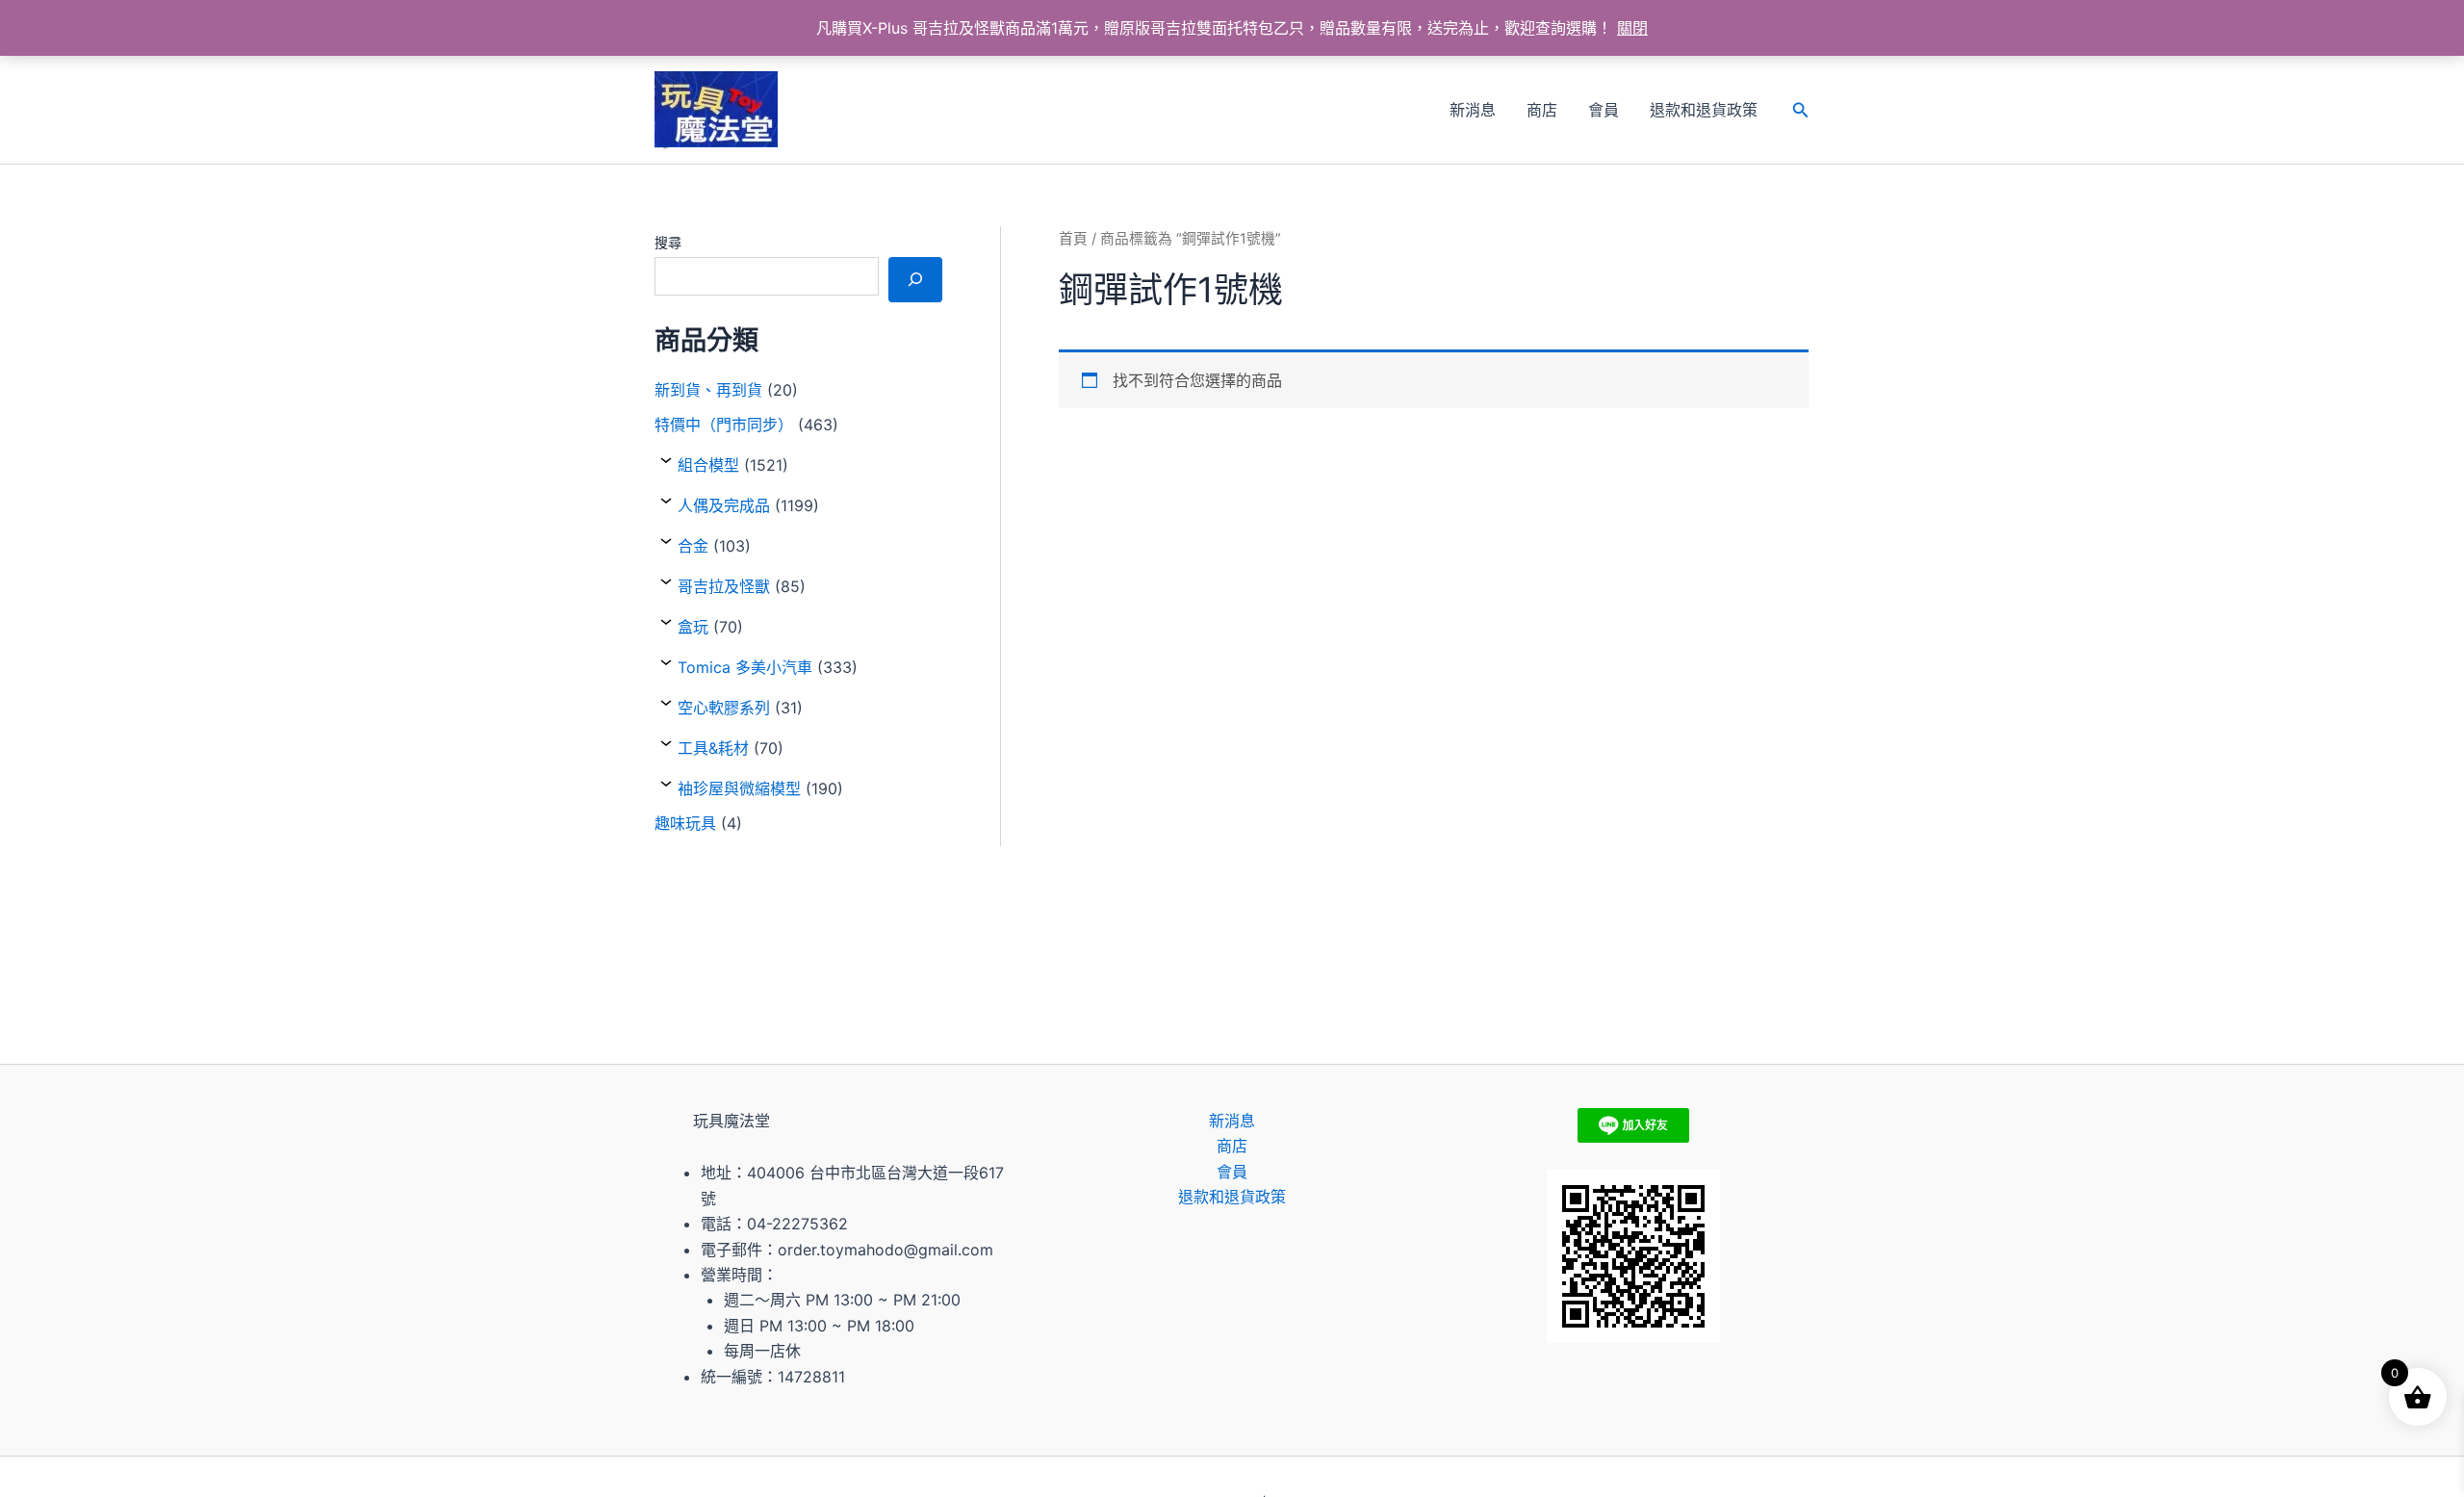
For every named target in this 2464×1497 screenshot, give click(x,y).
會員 (1604, 110)
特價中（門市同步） (724, 425)
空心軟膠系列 (724, 708)
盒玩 (693, 627)
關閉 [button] (1632, 28)
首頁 (1073, 239)
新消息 (1473, 110)
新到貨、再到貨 (708, 390)
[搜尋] (915, 279)
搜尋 (668, 242)
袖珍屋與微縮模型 (739, 788)
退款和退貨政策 (1704, 110)
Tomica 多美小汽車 (745, 667)
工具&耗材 (713, 748)
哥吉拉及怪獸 (724, 586)
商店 (1542, 110)
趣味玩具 (685, 823)
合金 (693, 546)
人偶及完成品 (724, 505)
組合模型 (708, 465)
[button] (1801, 110)
